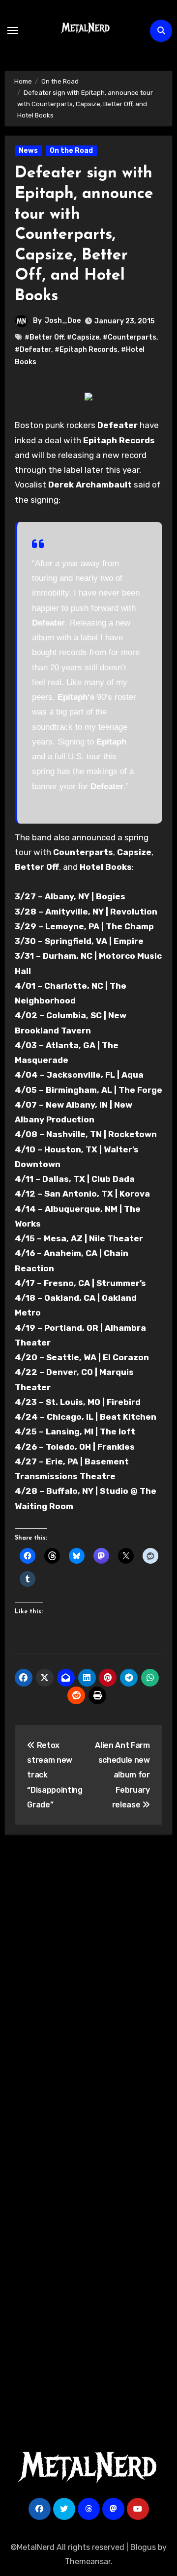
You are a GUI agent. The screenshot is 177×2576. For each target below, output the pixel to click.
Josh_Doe (63, 321)
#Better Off (44, 337)
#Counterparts (130, 337)
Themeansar (88, 2562)
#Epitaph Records (86, 350)
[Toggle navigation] (13, 30)
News (28, 151)
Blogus (143, 2547)
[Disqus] (89, 1986)
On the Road (71, 151)
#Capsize (83, 337)
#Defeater (33, 350)
